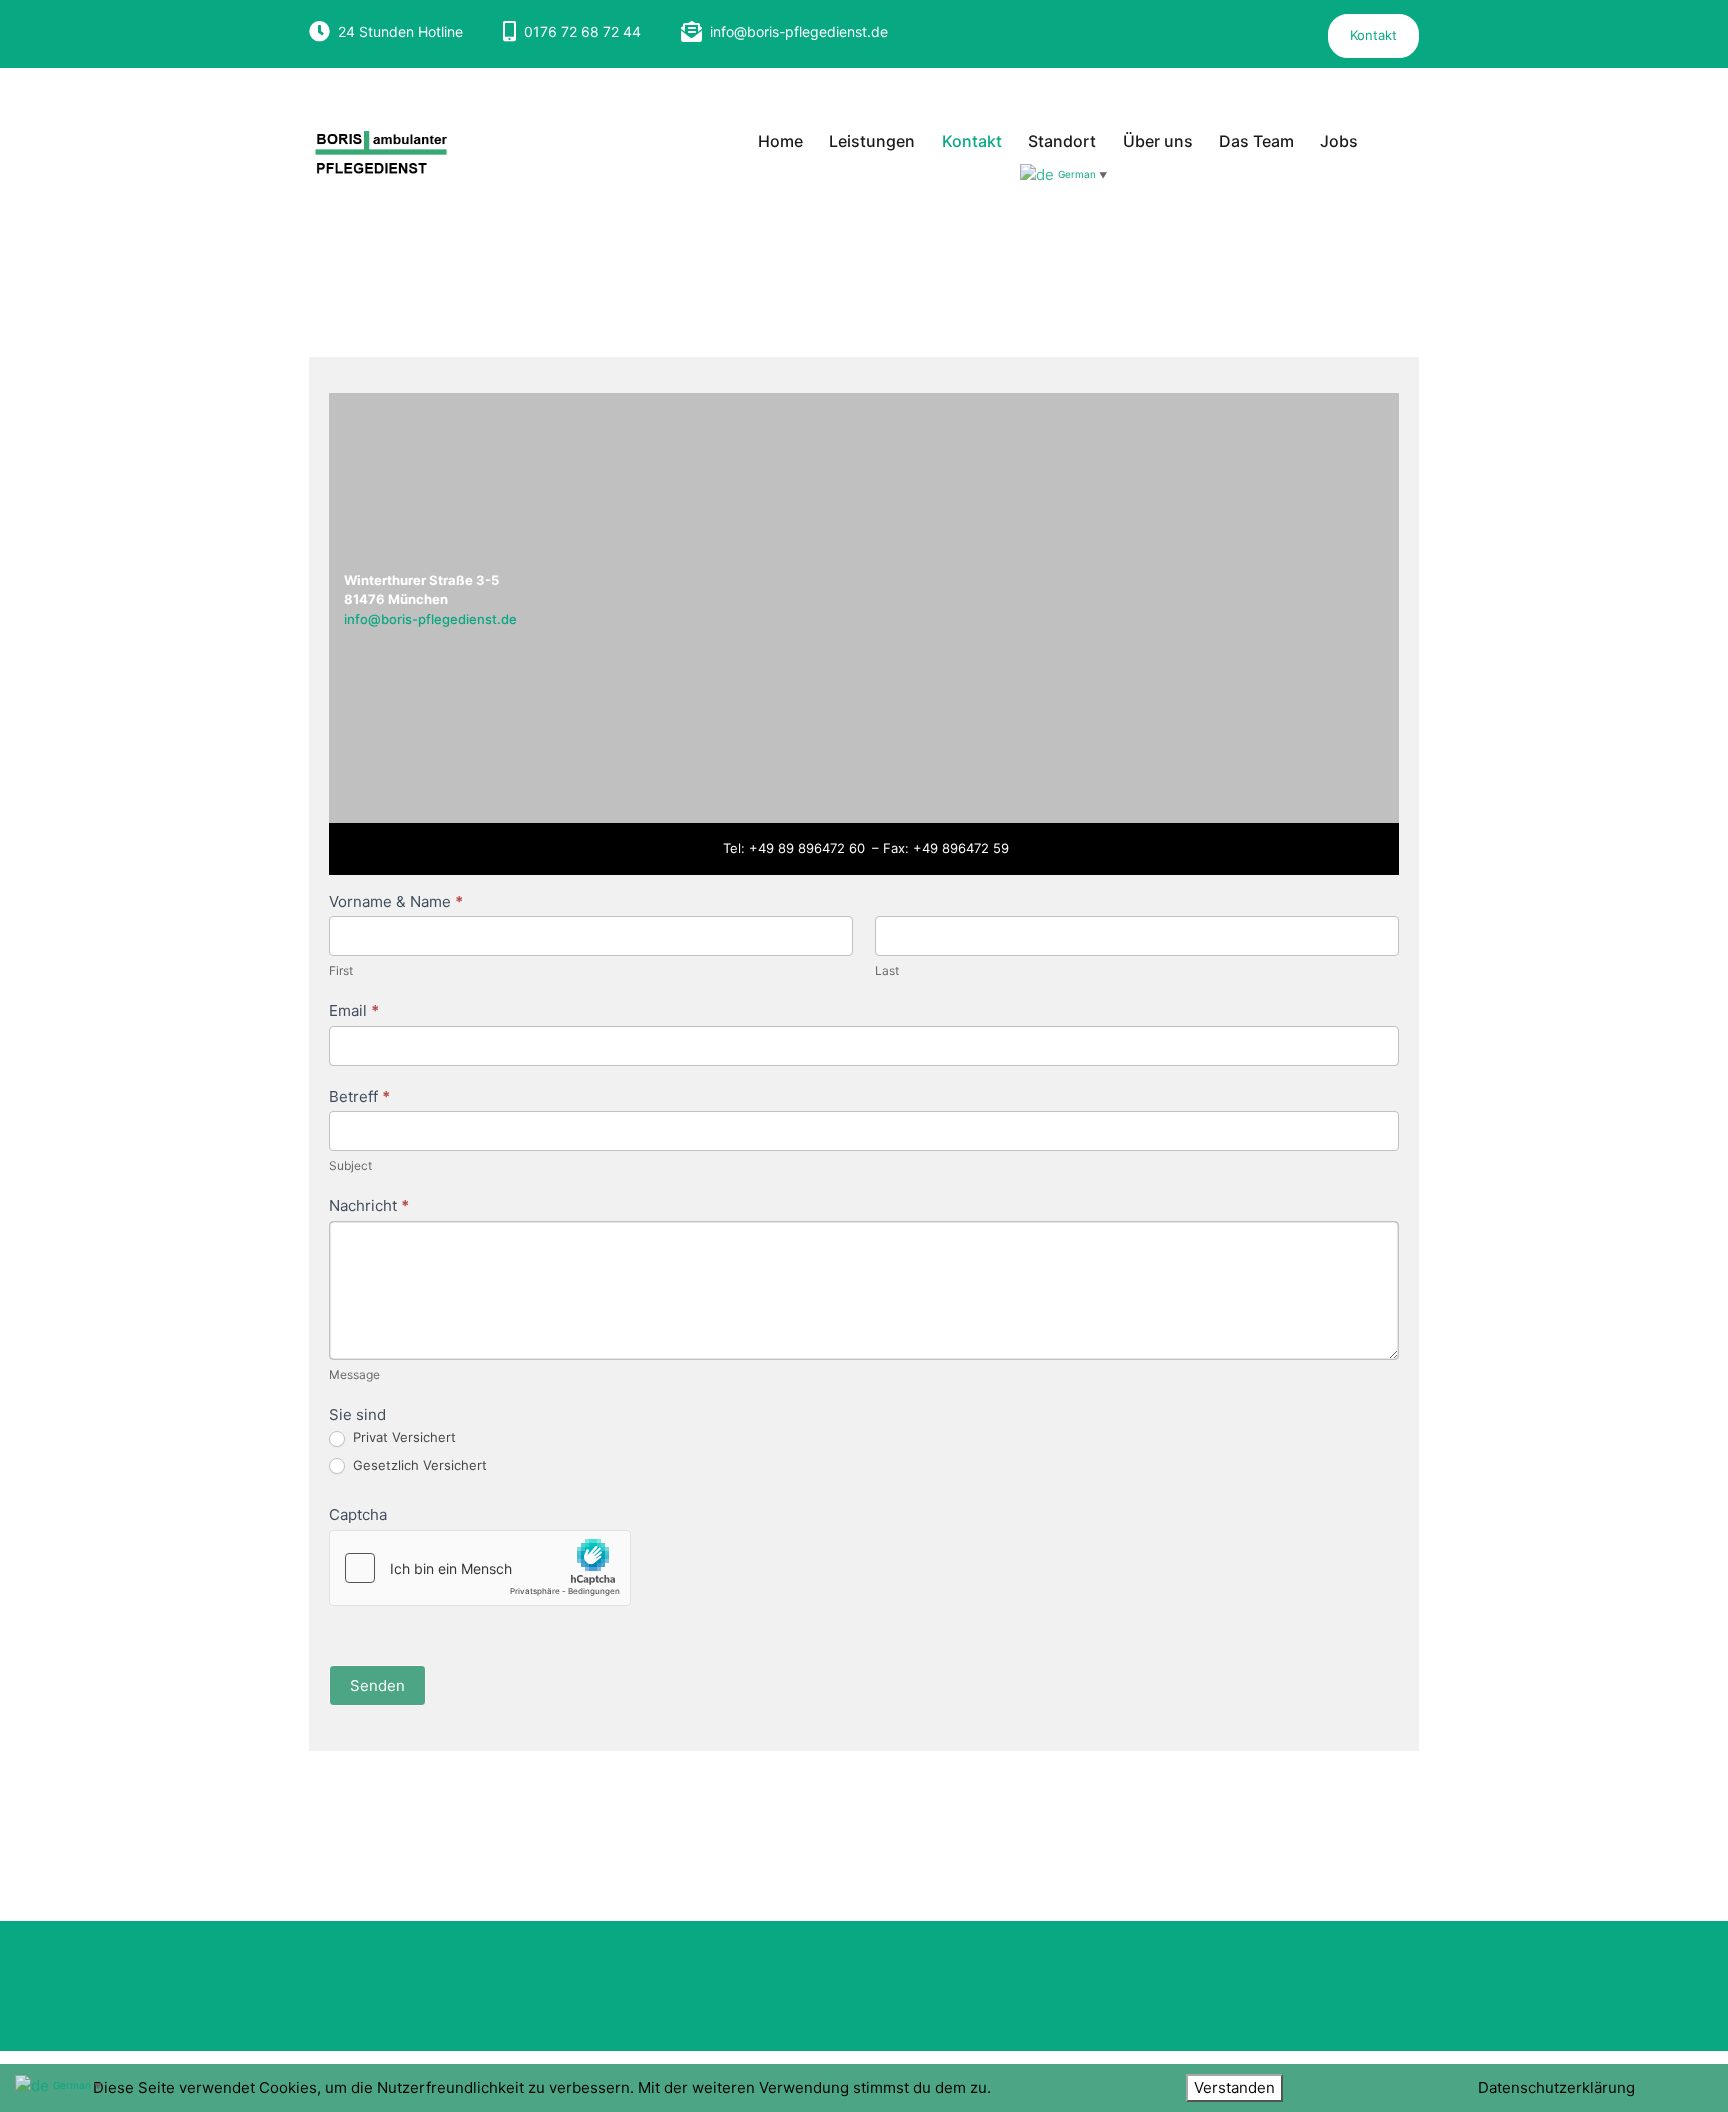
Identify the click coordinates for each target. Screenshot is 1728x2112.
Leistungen (872, 141)
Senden (377, 1685)
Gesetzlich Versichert (418, 1465)
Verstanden (1234, 2087)
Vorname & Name (396, 901)
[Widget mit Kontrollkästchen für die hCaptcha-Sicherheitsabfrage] (480, 1568)
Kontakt (1373, 35)
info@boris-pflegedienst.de (799, 31)
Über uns (1158, 141)
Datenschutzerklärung (1556, 2087)
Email (354, 1010)
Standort (1062, 141)
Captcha (358, 1514)
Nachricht (369, 1205)
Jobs (1339, 141)
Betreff (359, 1096)
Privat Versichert (402, 1437)
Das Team (1256, 141)
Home (780, 141)
